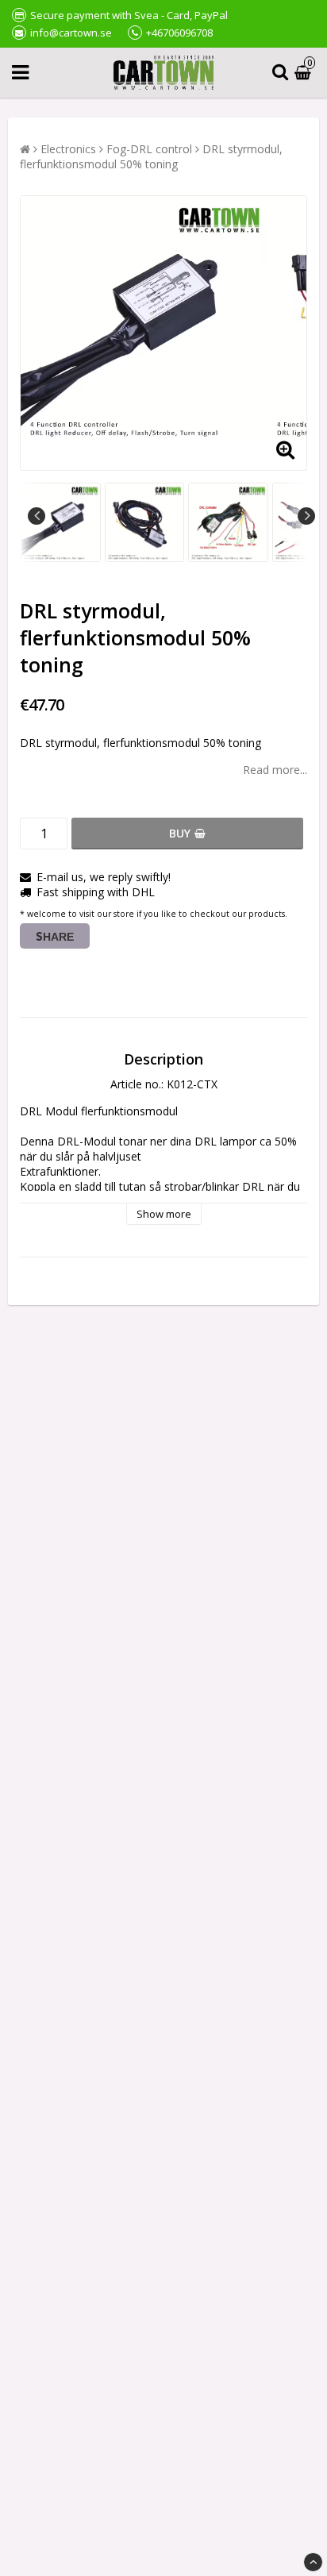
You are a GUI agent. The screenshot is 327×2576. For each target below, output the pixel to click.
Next (306, 516)
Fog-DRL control (149, 149)
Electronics (68, 149)
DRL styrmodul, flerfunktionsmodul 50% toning (151, 156)
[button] (305, 73)
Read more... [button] (275, 770)
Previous (37, 516)
